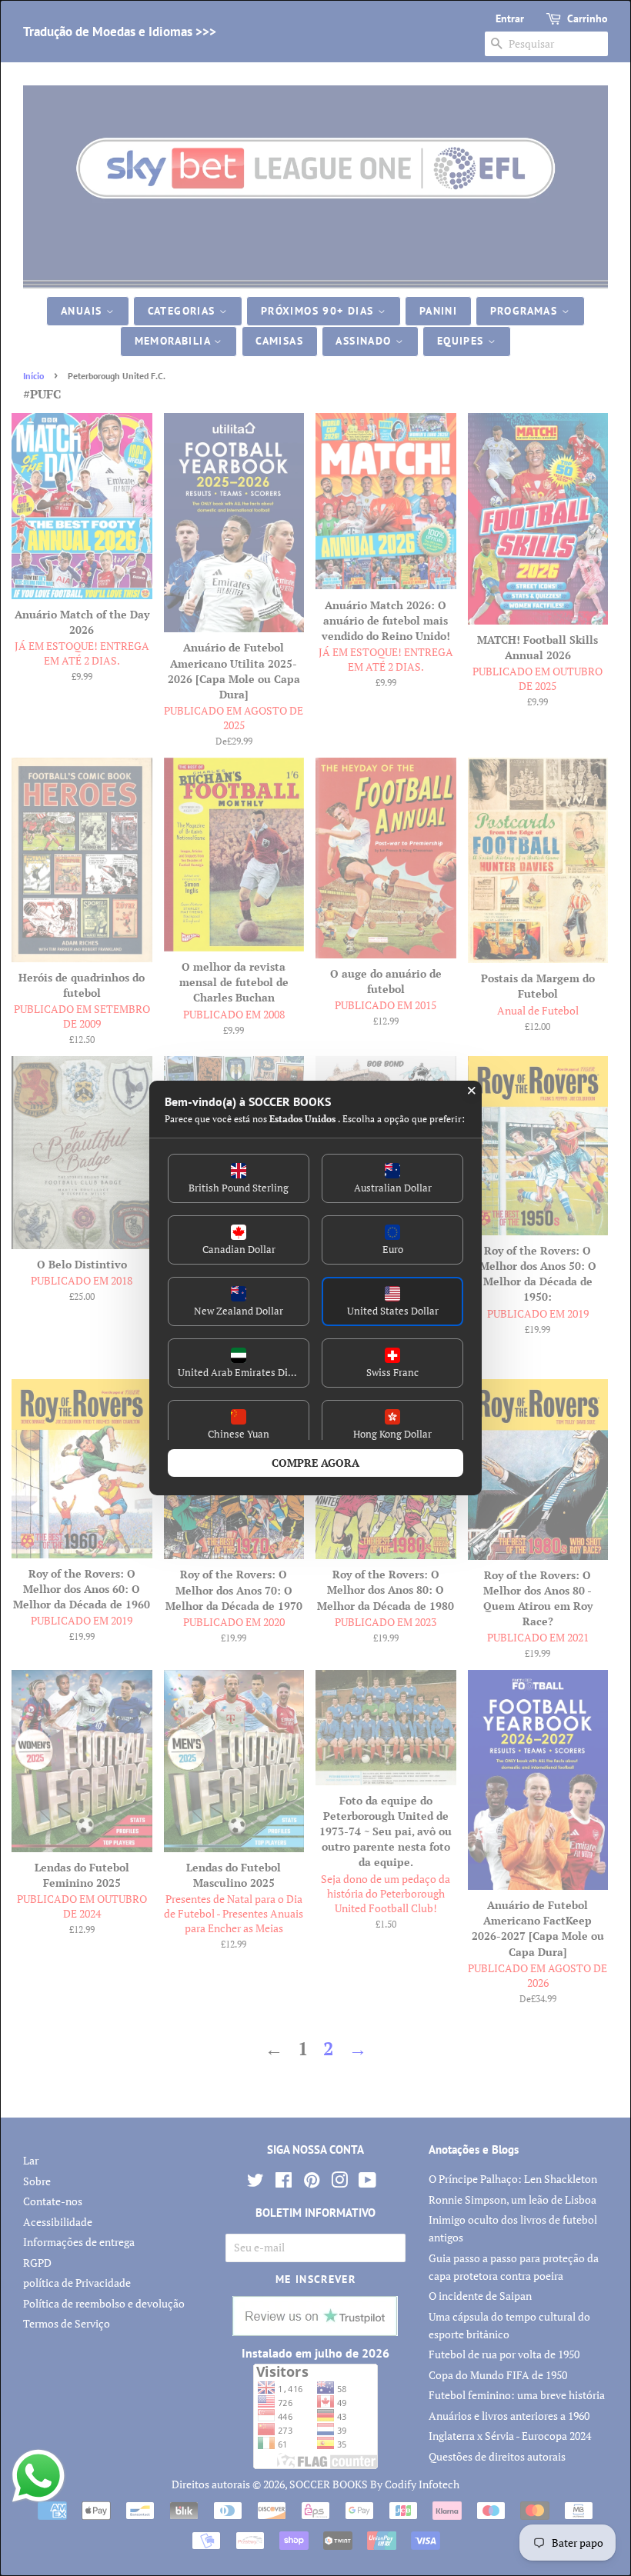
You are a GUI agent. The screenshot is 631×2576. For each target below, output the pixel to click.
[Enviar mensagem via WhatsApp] (38, 2476)
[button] (239, 1178)
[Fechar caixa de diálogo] (472, 1091)
